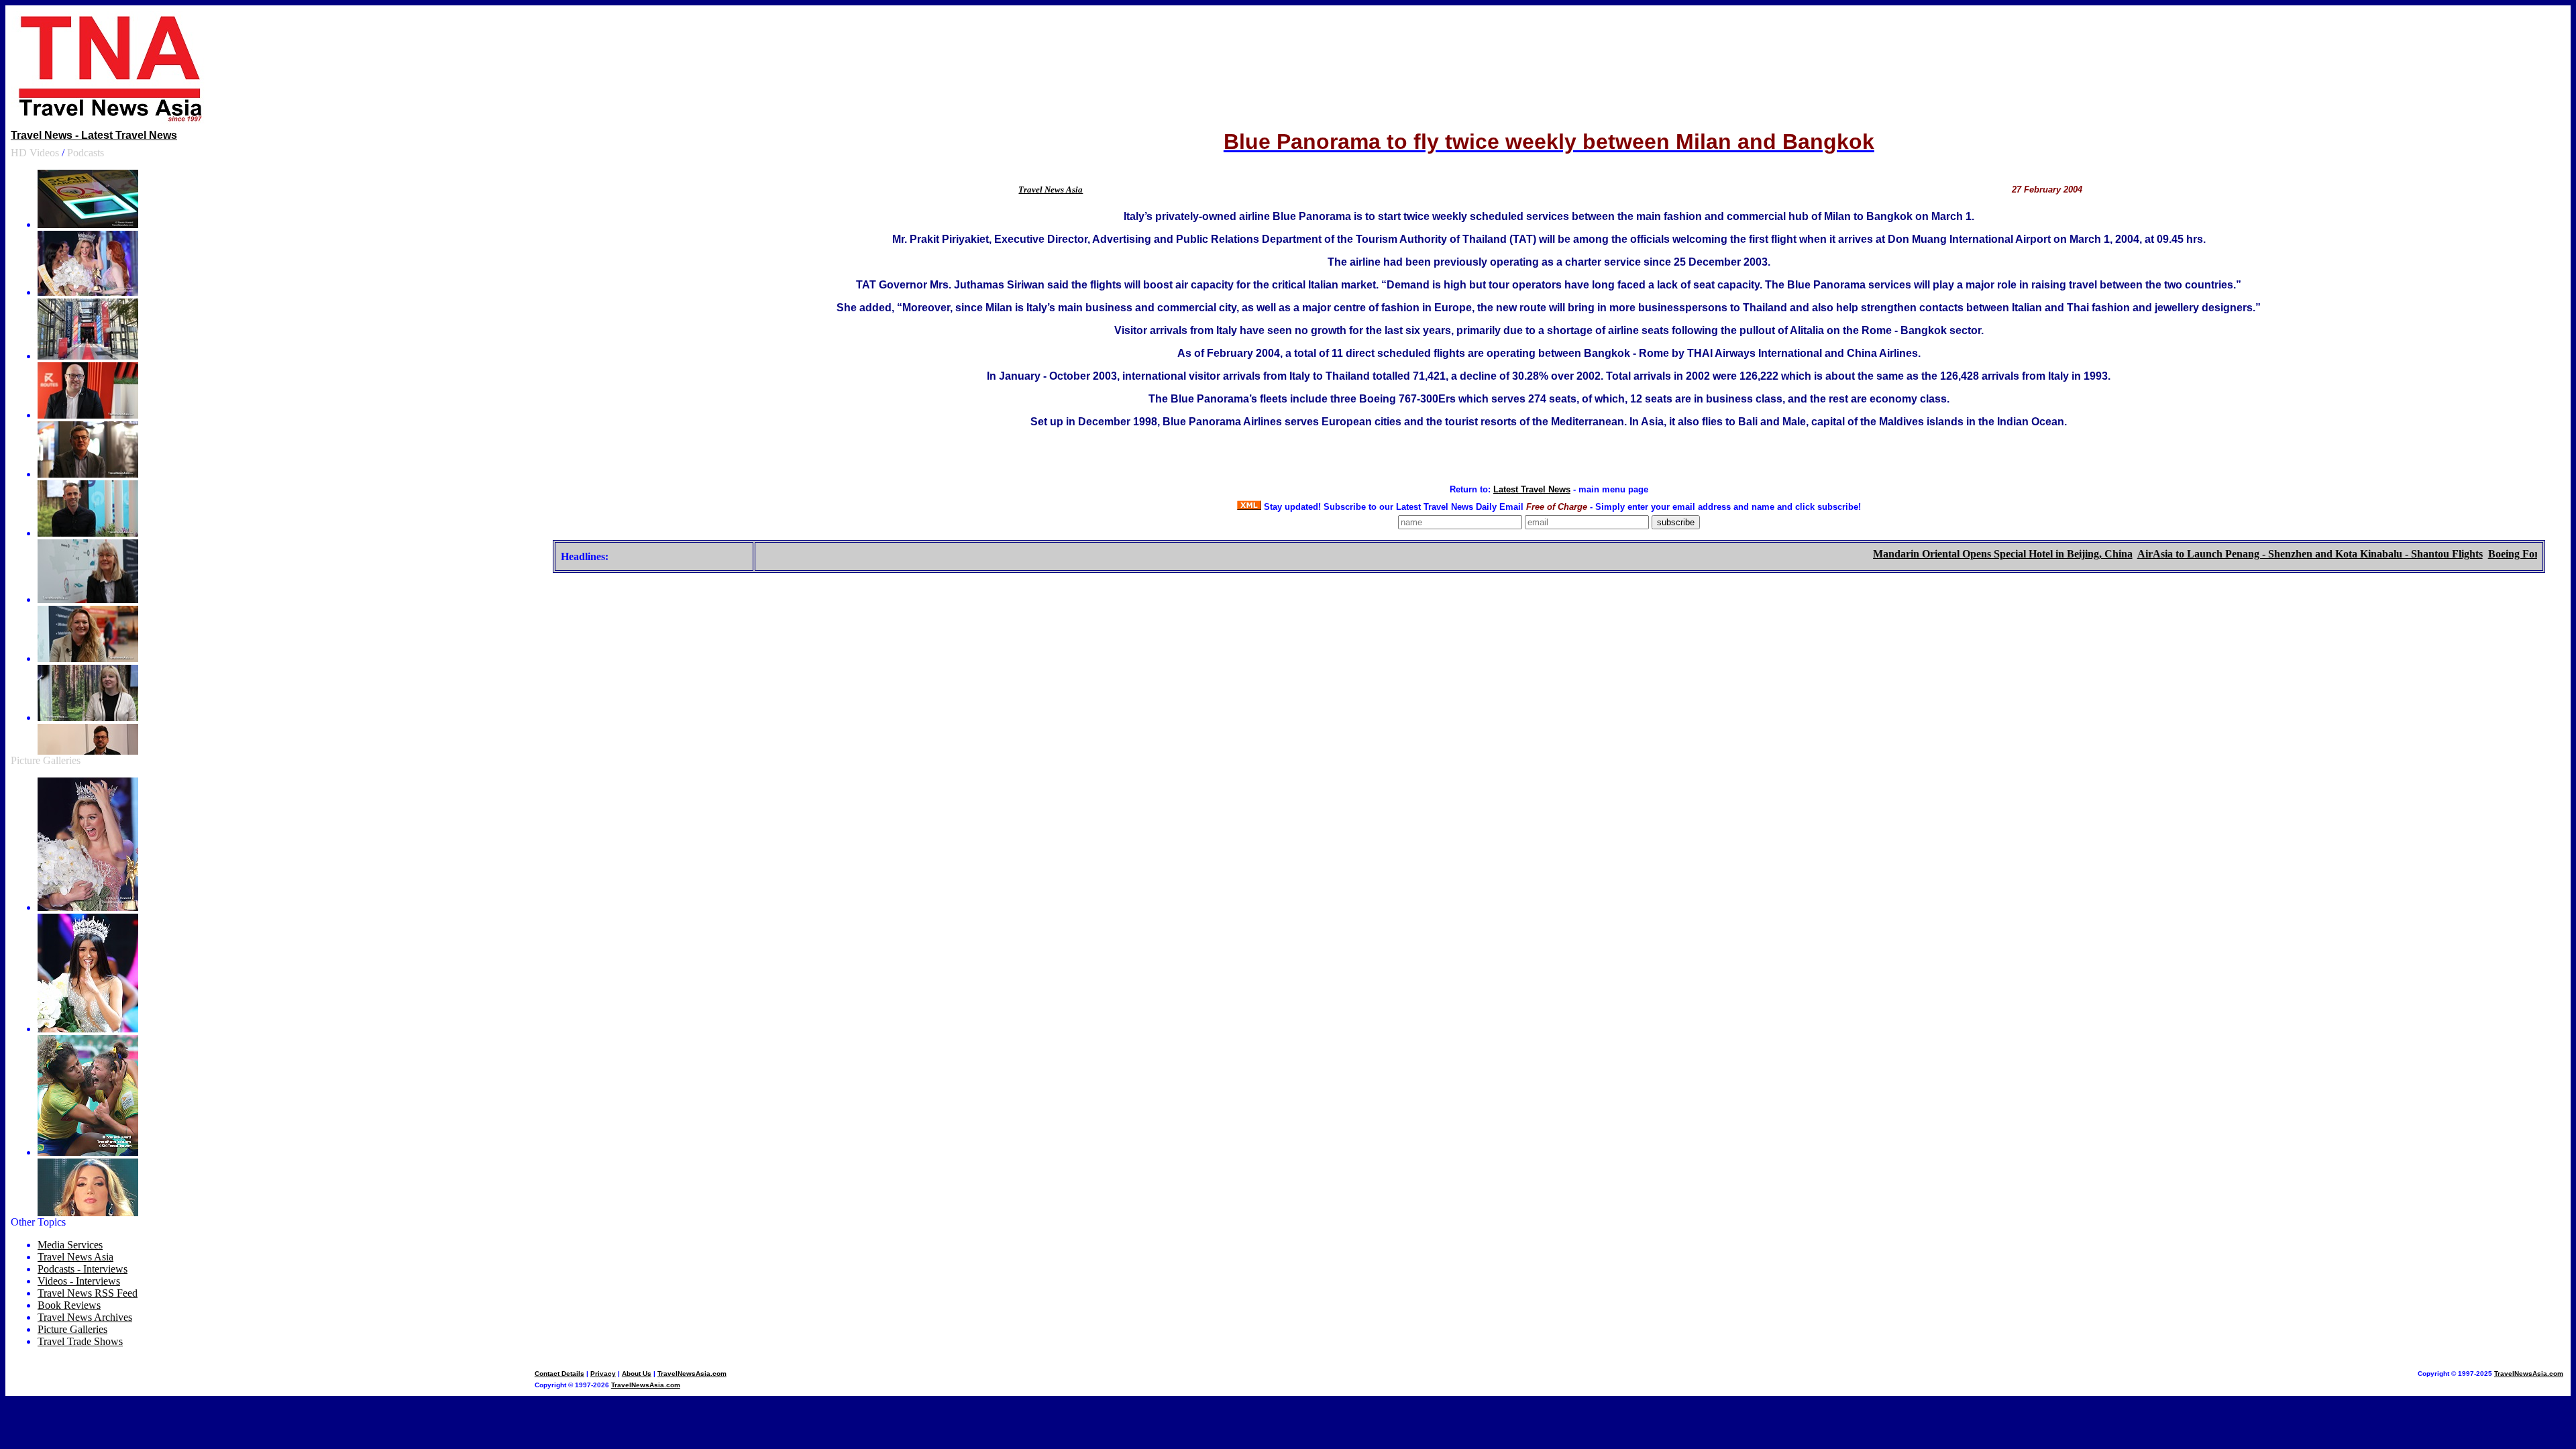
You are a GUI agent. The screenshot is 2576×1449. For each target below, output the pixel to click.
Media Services (70, 1245)
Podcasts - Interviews (83, 1269)
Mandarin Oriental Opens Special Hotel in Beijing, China (1962, 554)
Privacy (603, 1374)
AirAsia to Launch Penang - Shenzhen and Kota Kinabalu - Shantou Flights (2269, 554)
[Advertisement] (1549, 68)
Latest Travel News (1532, 489)
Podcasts (86, 153)
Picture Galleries (46, 760)
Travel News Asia (1051, 190)
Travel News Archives (85, 1317)
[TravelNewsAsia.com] (111, 120)
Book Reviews (69, 1305)
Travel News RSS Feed (88, 1293)
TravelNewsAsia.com (692, 1374)
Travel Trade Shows (80, 1341)
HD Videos (35, 153)
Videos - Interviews (79, 1281)
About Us (637, 1374)
